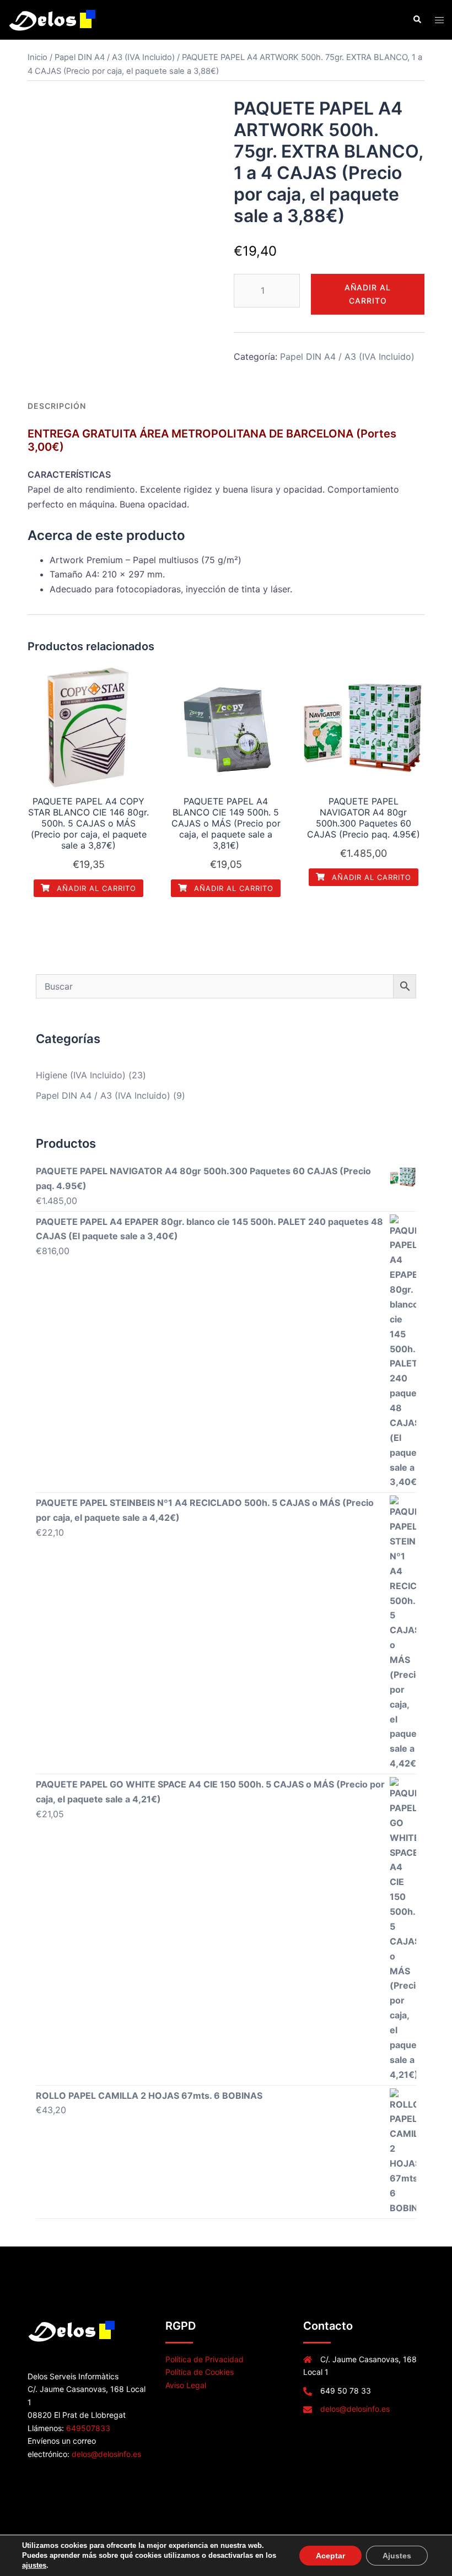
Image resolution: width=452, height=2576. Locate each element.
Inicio (37, 57)
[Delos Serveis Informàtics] (53, 19)
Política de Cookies (200, 2372)
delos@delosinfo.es (106, 2454)
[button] (417, 20)
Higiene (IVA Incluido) (81, 1075)
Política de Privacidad (205, 2359)
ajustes (34, 2565)
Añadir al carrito (368, 294)
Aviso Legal (186, 2385)
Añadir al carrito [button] (95, 888)
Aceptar (330, 2556)
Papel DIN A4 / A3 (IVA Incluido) (115, 57)
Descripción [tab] (57, 406)
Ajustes (397, 2556)
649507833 (88, 2428)
